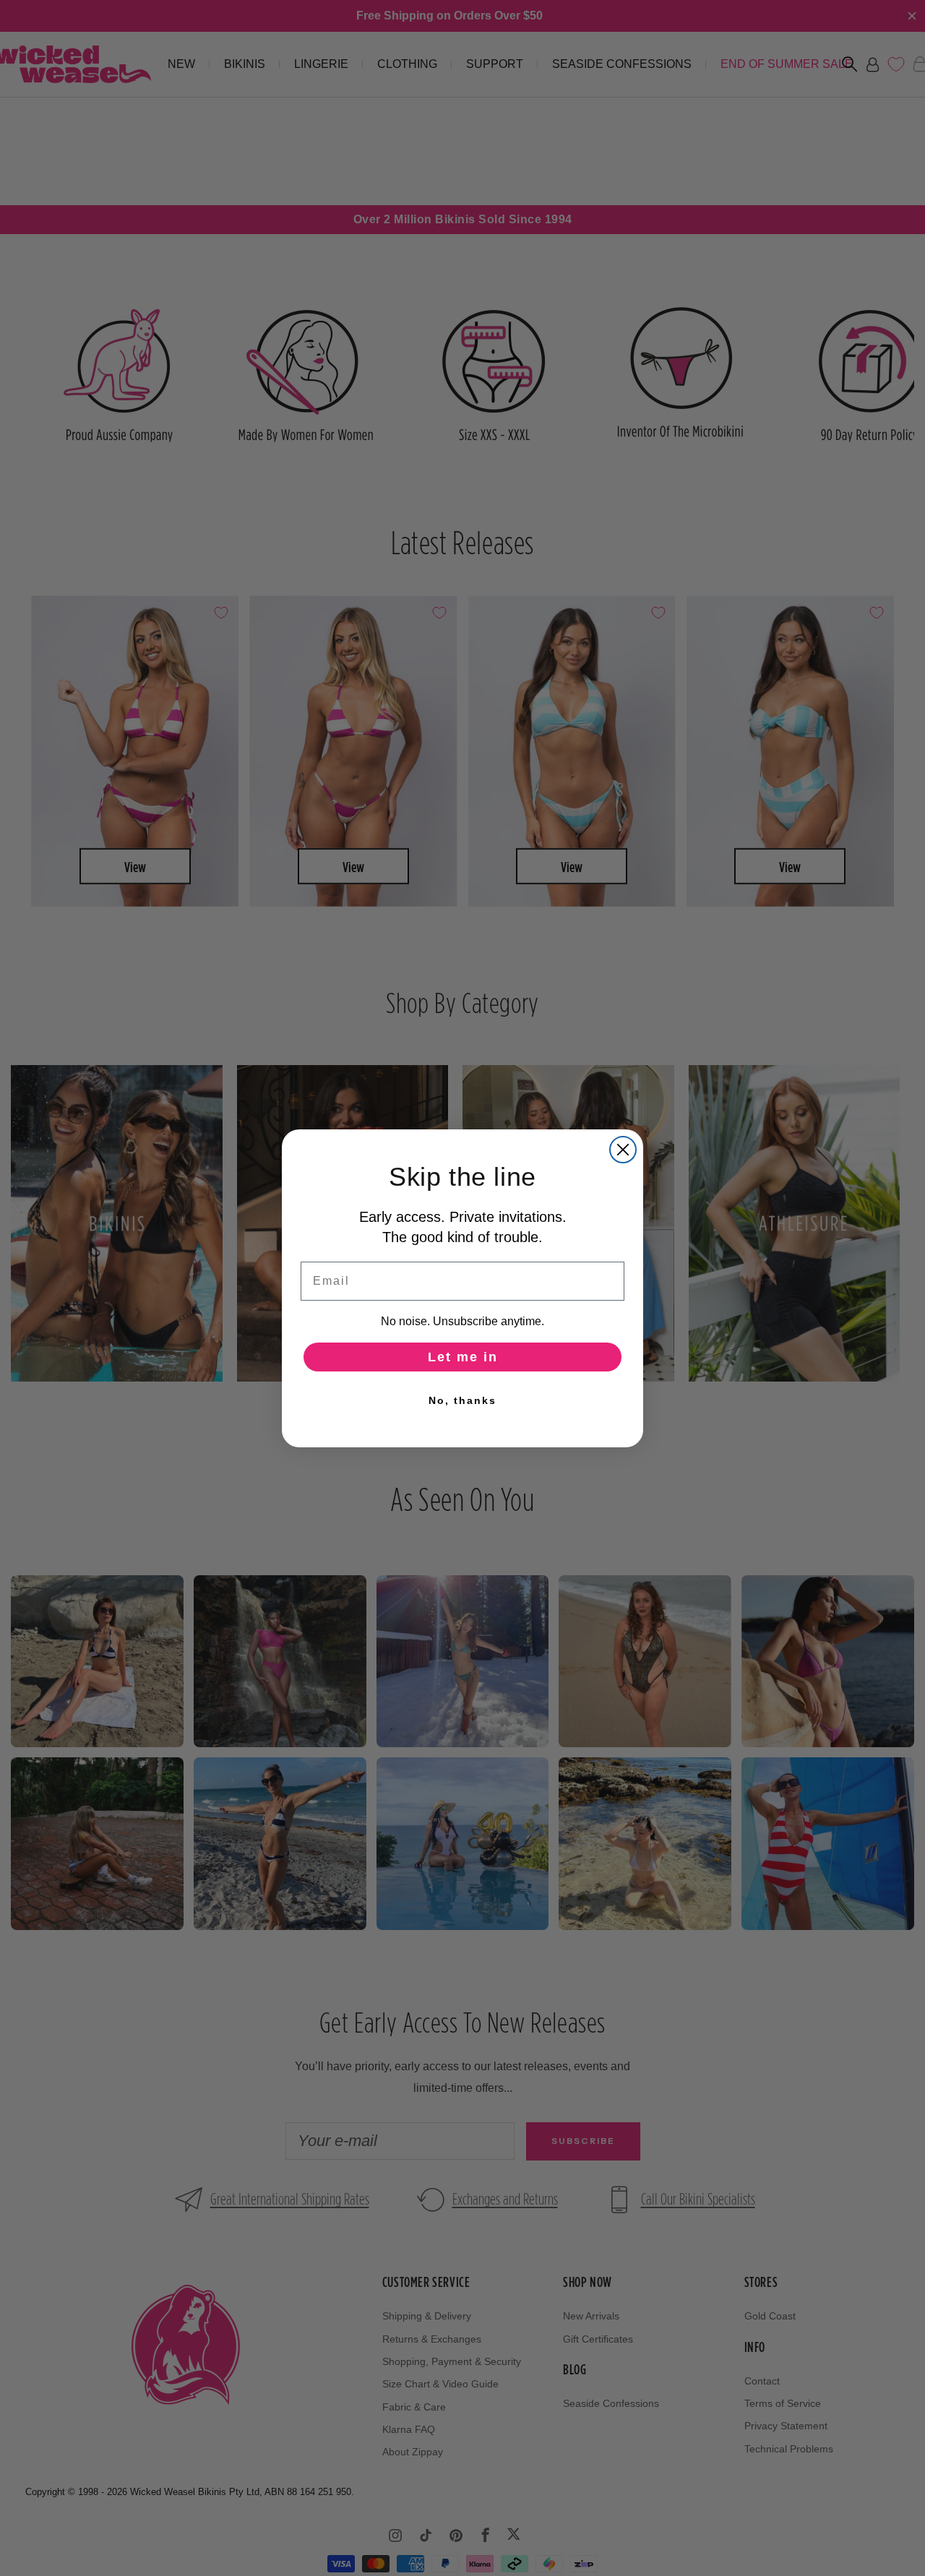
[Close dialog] (623, 1150)
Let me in (463, 1357)
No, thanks (462, 1400)
